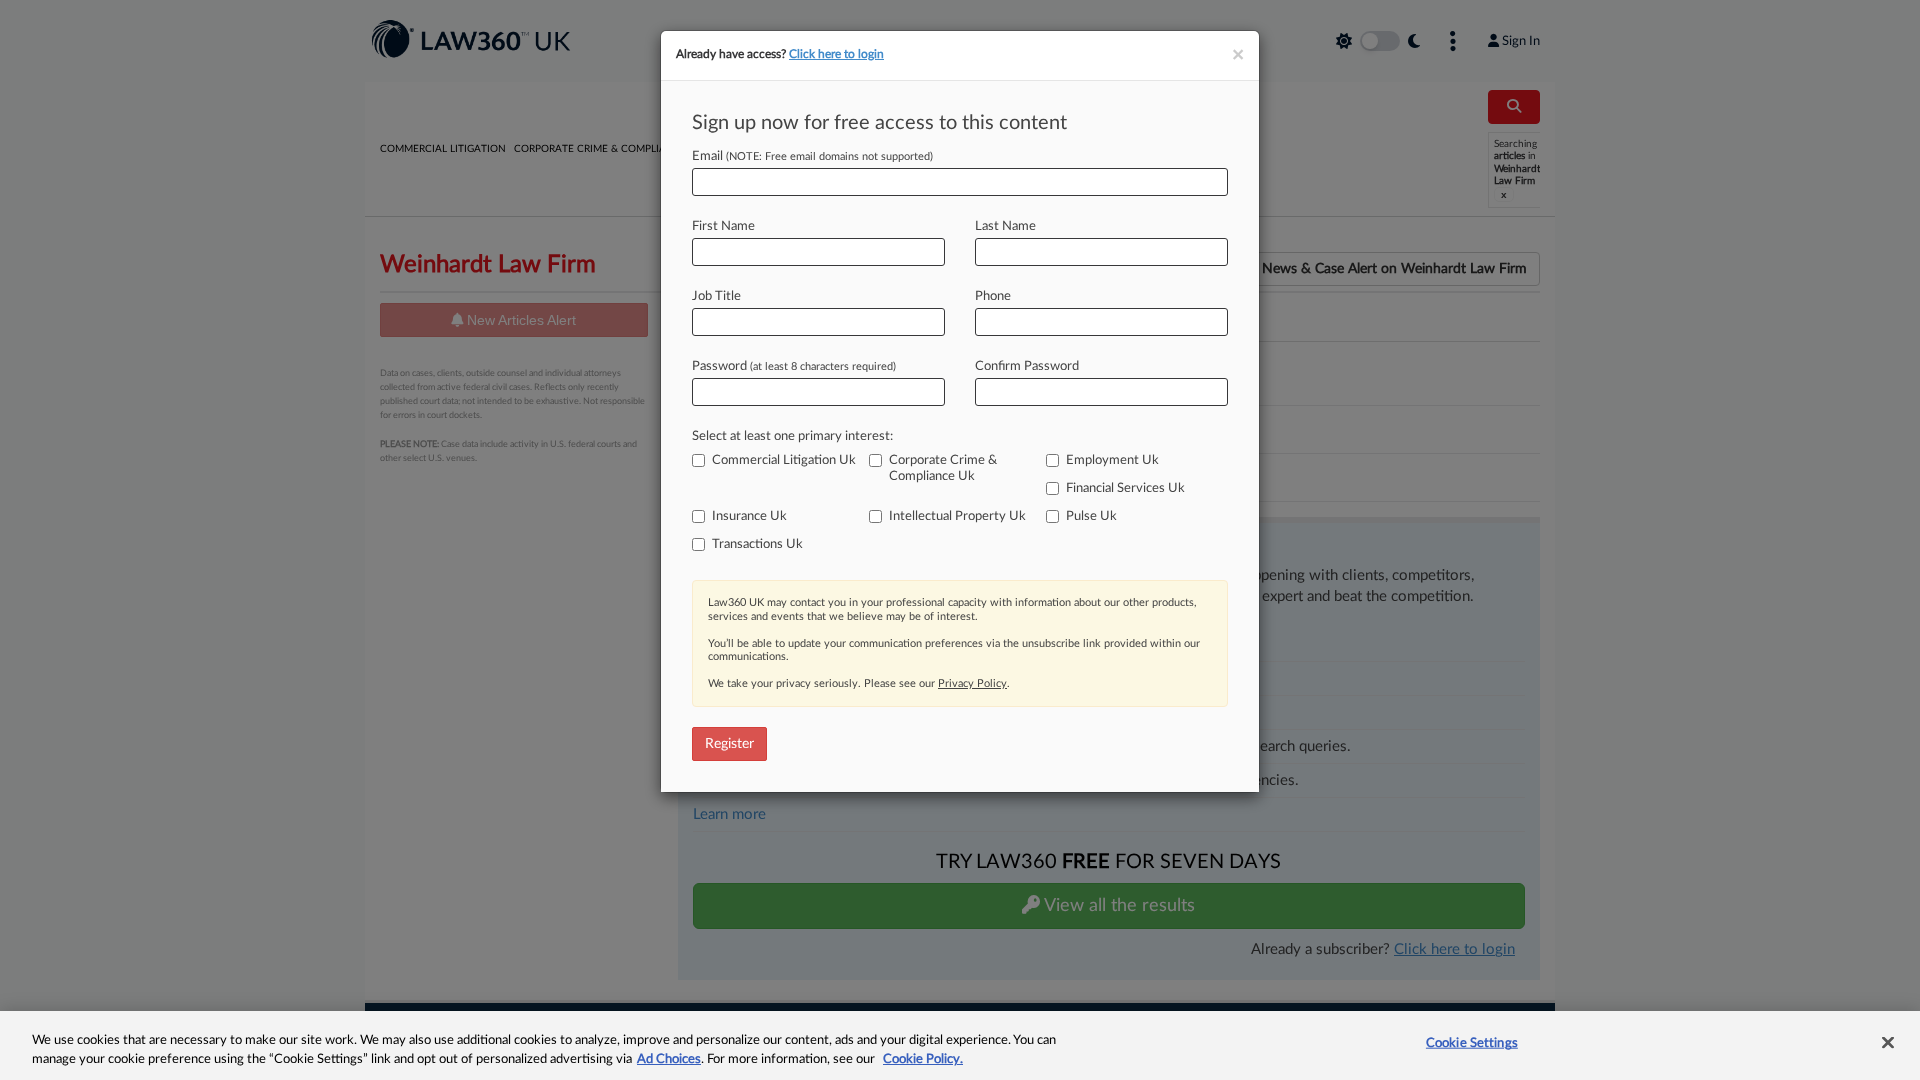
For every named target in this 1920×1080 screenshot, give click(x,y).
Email (812, 156)
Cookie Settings (1472, 1043)
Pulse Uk (1091, 516)
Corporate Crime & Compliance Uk (943, 468)
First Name (723, 226)
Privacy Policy (972, 683)
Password (794, 366)
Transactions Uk (757, 544)
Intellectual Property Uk (957, 516)
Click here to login (836, 54)
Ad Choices (669, 1059)
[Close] (1888, 1043)
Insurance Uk (749, 516)
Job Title (716, 296)
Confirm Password (1027, 366)
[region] (960, 1045)
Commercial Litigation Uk (784, 460)
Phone (993, 296)
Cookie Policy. (923, 1059)
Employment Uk (1112, 460)
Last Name (1005, 226)
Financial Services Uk (1125, 488)
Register (729, 744)
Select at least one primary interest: (792, 436)
